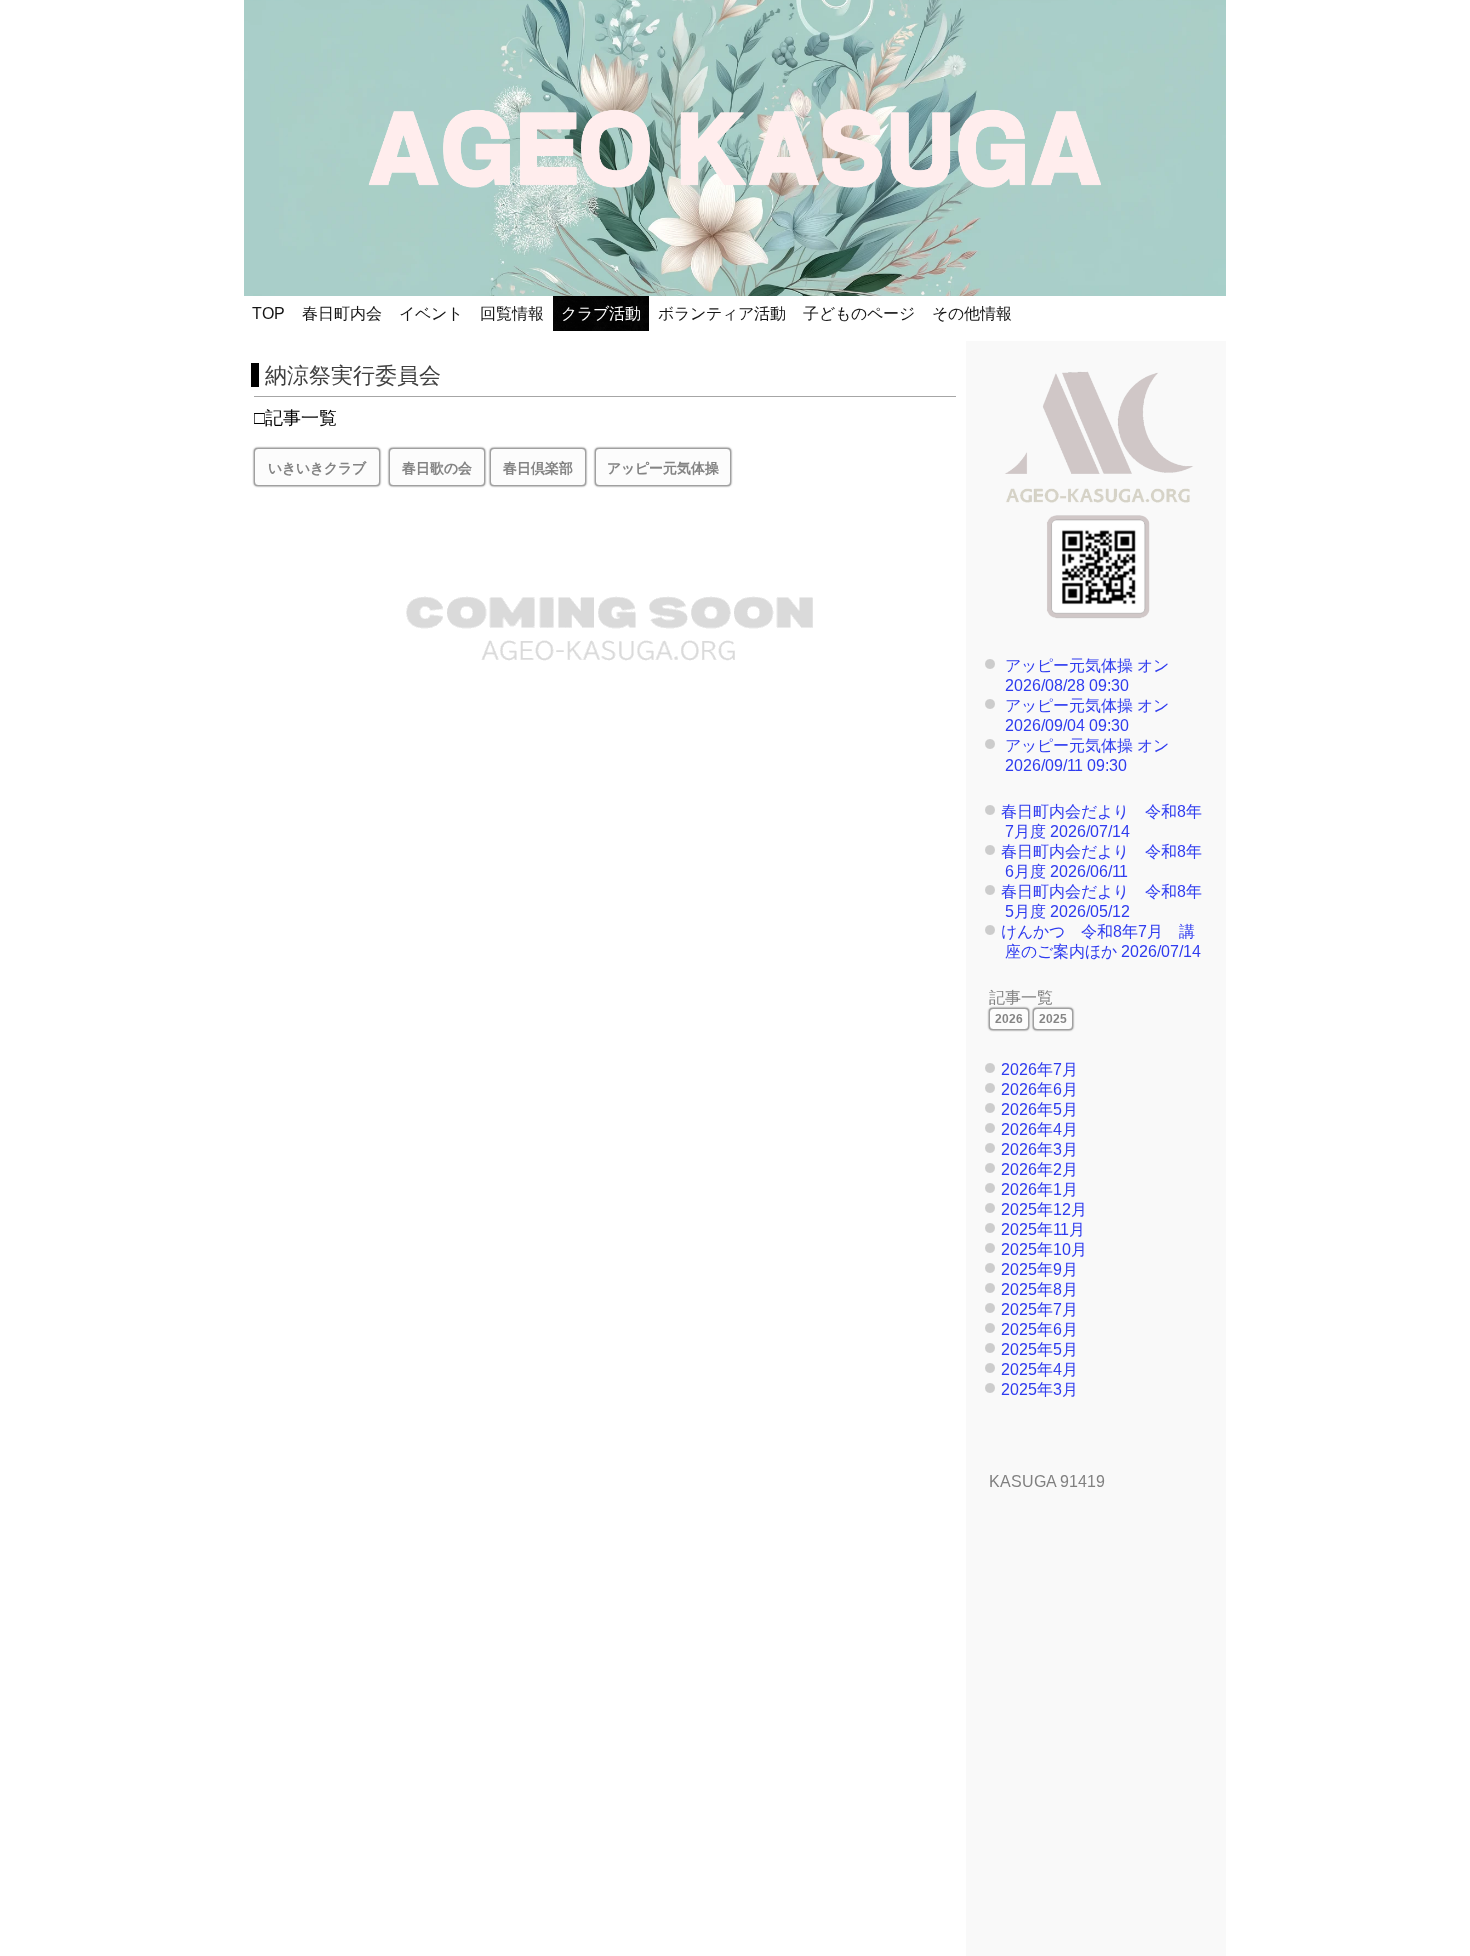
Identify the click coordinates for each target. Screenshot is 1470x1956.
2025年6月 (1039, 1329)
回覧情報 (512, 313)
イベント (431, 313)
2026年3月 (1039, 1149)
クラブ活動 (601, 313)
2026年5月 (1039, 1109)
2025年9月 (1039, 1269)
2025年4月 (1039, 1369)
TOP (268, 313)
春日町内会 (342, 313)
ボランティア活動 (722, 313)
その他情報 (972, 313)
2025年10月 (1044, 1249)
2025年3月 (1039, 1389)
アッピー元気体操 (1069, 665)
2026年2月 (1039, 1169)
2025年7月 (1039, 1309)
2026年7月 (1039, 1069)
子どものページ (859, 313)
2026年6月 (1039, 1089)
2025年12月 (1044, 1209)
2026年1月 (1039, 1189)
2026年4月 (1039, 1129)
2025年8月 (1039, 1289)
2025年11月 (1043, 1229)
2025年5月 (1039, 1349)
